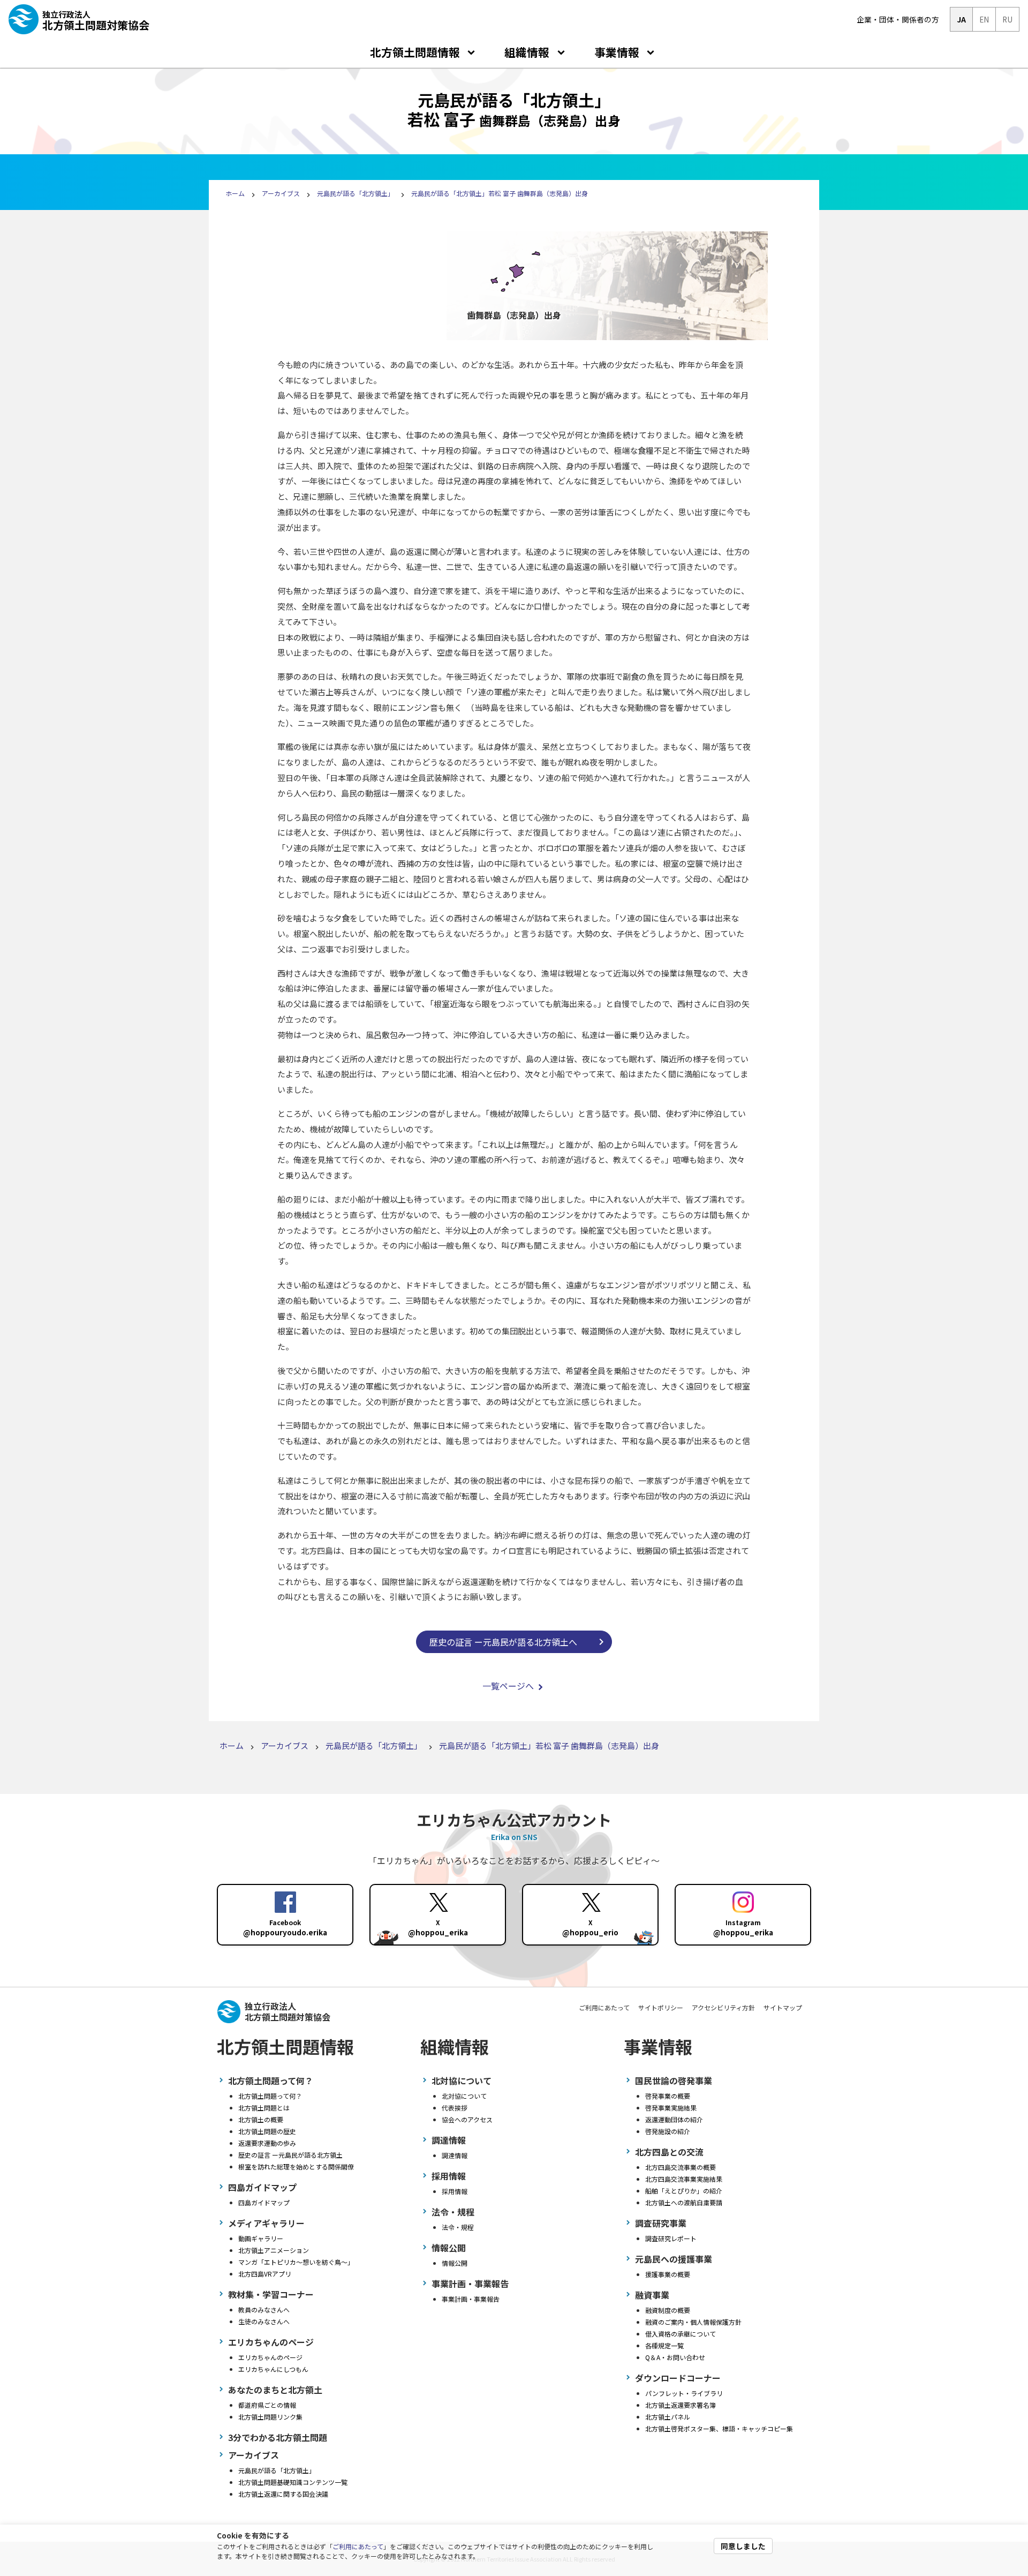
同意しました (743, 2546)
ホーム (235, 193)
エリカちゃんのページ (270, 2357)
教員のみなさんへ (264, 2310)
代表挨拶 (455, 2108)
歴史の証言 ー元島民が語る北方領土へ (503, 1642)
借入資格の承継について (681, 2334)
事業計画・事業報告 (471, 2299)
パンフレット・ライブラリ (684, 2393)
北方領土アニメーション (274, 2250)
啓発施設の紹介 (668, 2131)
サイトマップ (783, 2007)
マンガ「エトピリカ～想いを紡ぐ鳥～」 (296, 2262)
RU (1007, 19)
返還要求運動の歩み (267, 2143)
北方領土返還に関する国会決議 (283, 2494)
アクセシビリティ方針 (723, 2007)
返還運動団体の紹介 (674, 2119)
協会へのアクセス (467, 2119)
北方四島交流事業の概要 (681, 2167)
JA (961, 19)
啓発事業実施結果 (671, 2108)
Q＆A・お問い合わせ (675, 2357)
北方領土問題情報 (415, 52)
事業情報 (617, 52)
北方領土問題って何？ (270, 2096)
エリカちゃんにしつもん (273, 2369)
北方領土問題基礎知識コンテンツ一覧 (293, 2482)
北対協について (464, 2096)
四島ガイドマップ (264, 2202)
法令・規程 (458, 2227)
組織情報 (527, 52)
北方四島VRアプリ (265, 2274)
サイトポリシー (661, 2007)
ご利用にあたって (358, 2546)
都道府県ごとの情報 (267, 2405)
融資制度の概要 (668, 2310)
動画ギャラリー (261, 2238)
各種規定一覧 (664, 2345)
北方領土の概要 (261, 2119)
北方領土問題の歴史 (267, 2131)
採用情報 (455, 2191)
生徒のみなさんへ (264, 2321)
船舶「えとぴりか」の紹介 (684, 2191)
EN (984, 19)
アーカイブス (281, 193)
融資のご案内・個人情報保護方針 (693, 2322)
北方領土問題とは (264, 2108)
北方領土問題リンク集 (270, 2417)
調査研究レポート (671, 2238)
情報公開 (455, 2263)
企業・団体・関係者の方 (898, 19)
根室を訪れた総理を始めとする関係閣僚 (296, 2166)
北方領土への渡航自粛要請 (684, 2202)
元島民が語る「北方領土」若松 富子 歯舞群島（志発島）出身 (500, 193)
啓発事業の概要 (668, 2096)
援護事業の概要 (668, 2274)
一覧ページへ (508, 1686)
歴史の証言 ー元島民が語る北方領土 (290, 2155)
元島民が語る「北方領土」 (356, 193)
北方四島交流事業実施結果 (684, 2179)
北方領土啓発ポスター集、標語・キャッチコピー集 (719, 2428)
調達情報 (455, 2155)
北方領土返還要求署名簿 (681, 2405)
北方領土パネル (668, 2417)
